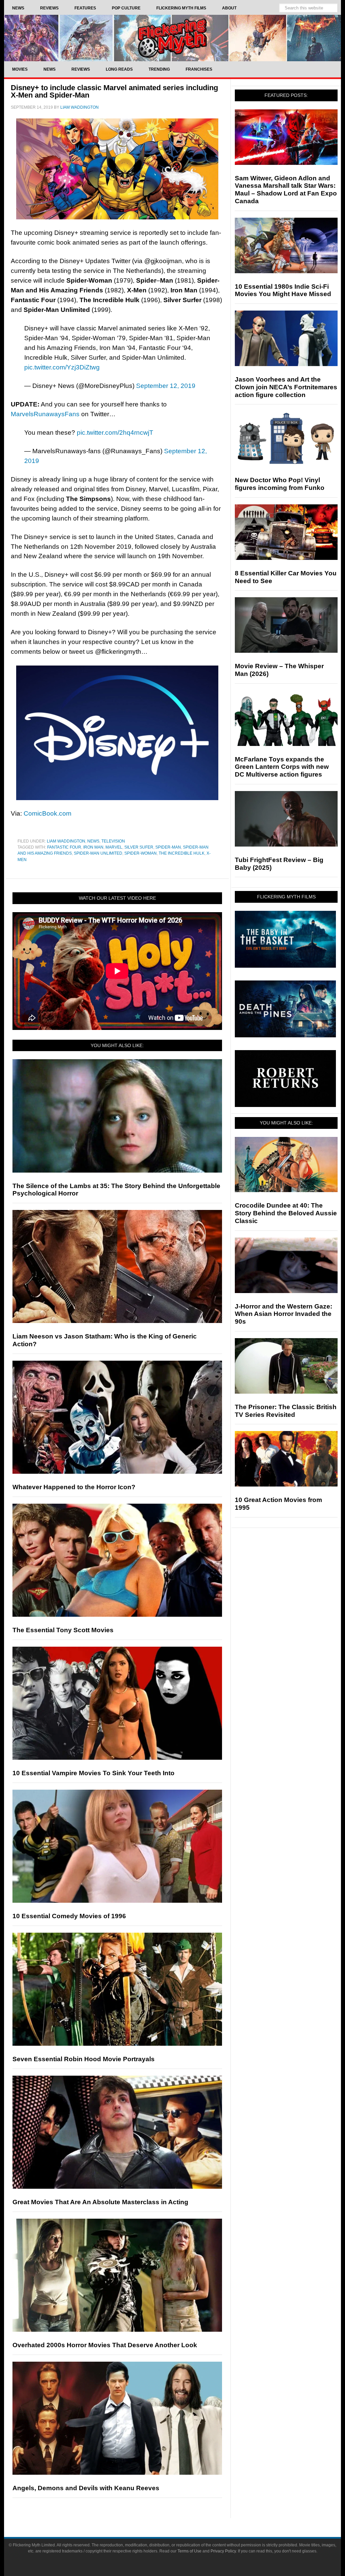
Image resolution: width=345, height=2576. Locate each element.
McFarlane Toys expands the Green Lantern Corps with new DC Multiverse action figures (282, 767)
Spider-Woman (140, 853)
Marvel (114, 847)
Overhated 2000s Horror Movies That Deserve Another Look (105, 2345)
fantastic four (64, 847)
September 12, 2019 (166, 386)
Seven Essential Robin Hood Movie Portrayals (84, 2059)
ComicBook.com (48, 813)
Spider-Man (168, 847)
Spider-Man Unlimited (98, 853)
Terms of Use (190, 2551)
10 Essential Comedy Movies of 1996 (69, 1916)
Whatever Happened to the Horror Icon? (74, 1487)
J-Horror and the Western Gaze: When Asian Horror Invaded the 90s (284, 1314)
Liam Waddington (66, 841)
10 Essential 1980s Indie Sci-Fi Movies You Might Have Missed (283, 290)
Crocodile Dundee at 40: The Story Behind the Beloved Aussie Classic (286, 1213)
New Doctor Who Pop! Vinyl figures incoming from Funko (280, 484)
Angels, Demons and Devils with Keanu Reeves (86, 2488)
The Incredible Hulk (182, 853)
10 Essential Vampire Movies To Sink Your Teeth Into (93, 1773)
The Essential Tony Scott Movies (63, 1630)
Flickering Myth (172, 38)
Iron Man (93, 847)
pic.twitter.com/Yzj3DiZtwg (62, 367)
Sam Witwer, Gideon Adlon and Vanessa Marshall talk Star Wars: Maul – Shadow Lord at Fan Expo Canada (286, 190)
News (93, 841)
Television (113, 841)
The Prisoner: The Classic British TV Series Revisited (286, 1411)
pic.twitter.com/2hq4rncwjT (115, 433)
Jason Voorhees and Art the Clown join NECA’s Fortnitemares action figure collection (286, 387)
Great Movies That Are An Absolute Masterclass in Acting (100, 2202)
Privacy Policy (223, 2551)
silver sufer (139, 847)
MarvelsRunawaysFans (45, 414)
